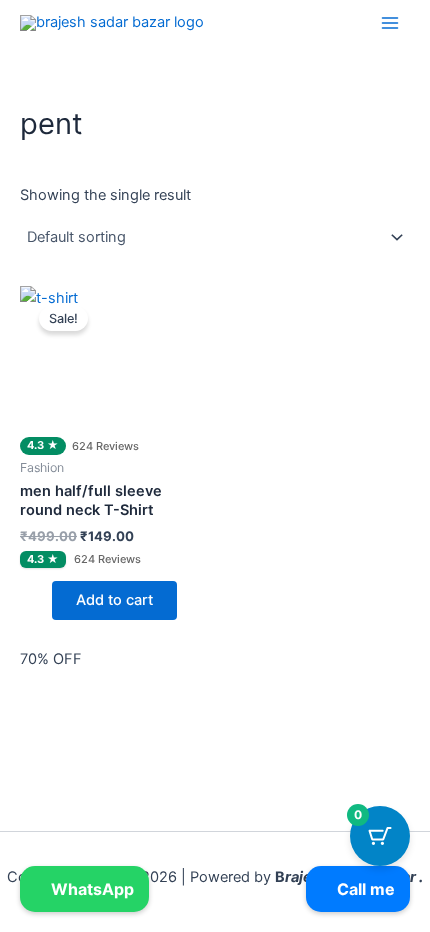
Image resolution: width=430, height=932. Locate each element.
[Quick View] (42, 600)
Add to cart (114, 600)
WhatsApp (90, 889)
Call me (364, 889)
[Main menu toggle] (390, 22)
